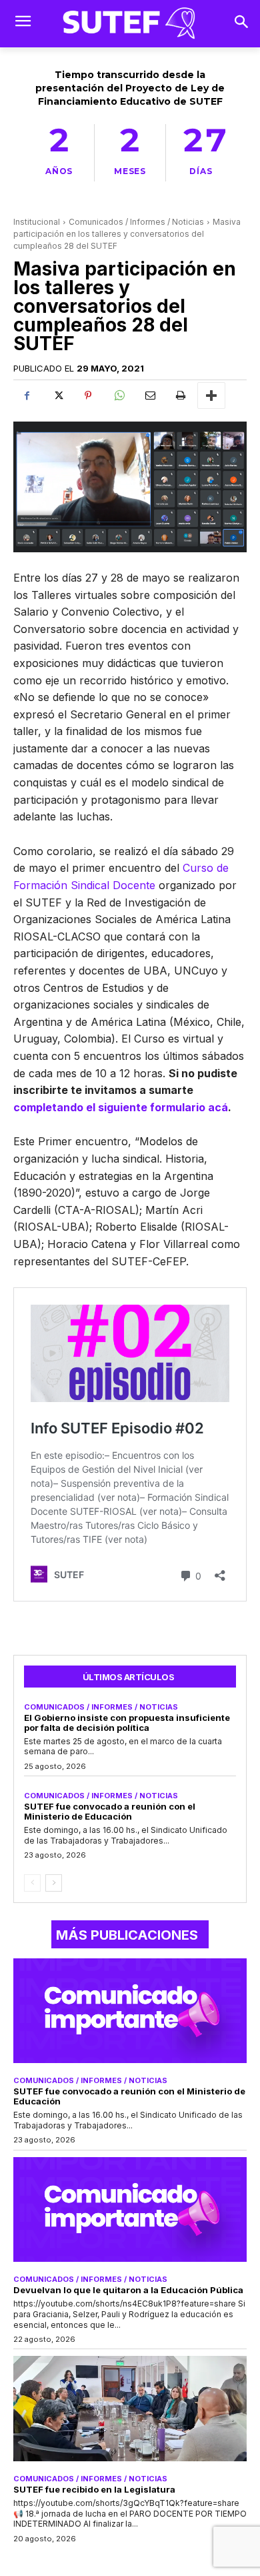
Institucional (37, 222)
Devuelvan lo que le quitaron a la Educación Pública (128, 2290)
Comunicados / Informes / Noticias (136, 222)
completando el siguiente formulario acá (121, 1107)
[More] (211, 396)
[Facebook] (27, 396)
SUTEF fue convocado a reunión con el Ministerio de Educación (110, 1811)
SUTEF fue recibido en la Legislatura (94, 2489)
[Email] (149, 396)
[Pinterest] (88, 396)
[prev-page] (32, 1883)
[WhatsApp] (119, 396)
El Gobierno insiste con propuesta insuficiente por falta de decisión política (127, 1723)
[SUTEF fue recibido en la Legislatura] (130, 2409)
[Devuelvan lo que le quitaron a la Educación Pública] (130, 2210)
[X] (57, 396)
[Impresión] (180, 396)
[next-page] (54, 1883)
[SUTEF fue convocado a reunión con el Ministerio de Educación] (130, 2011)
